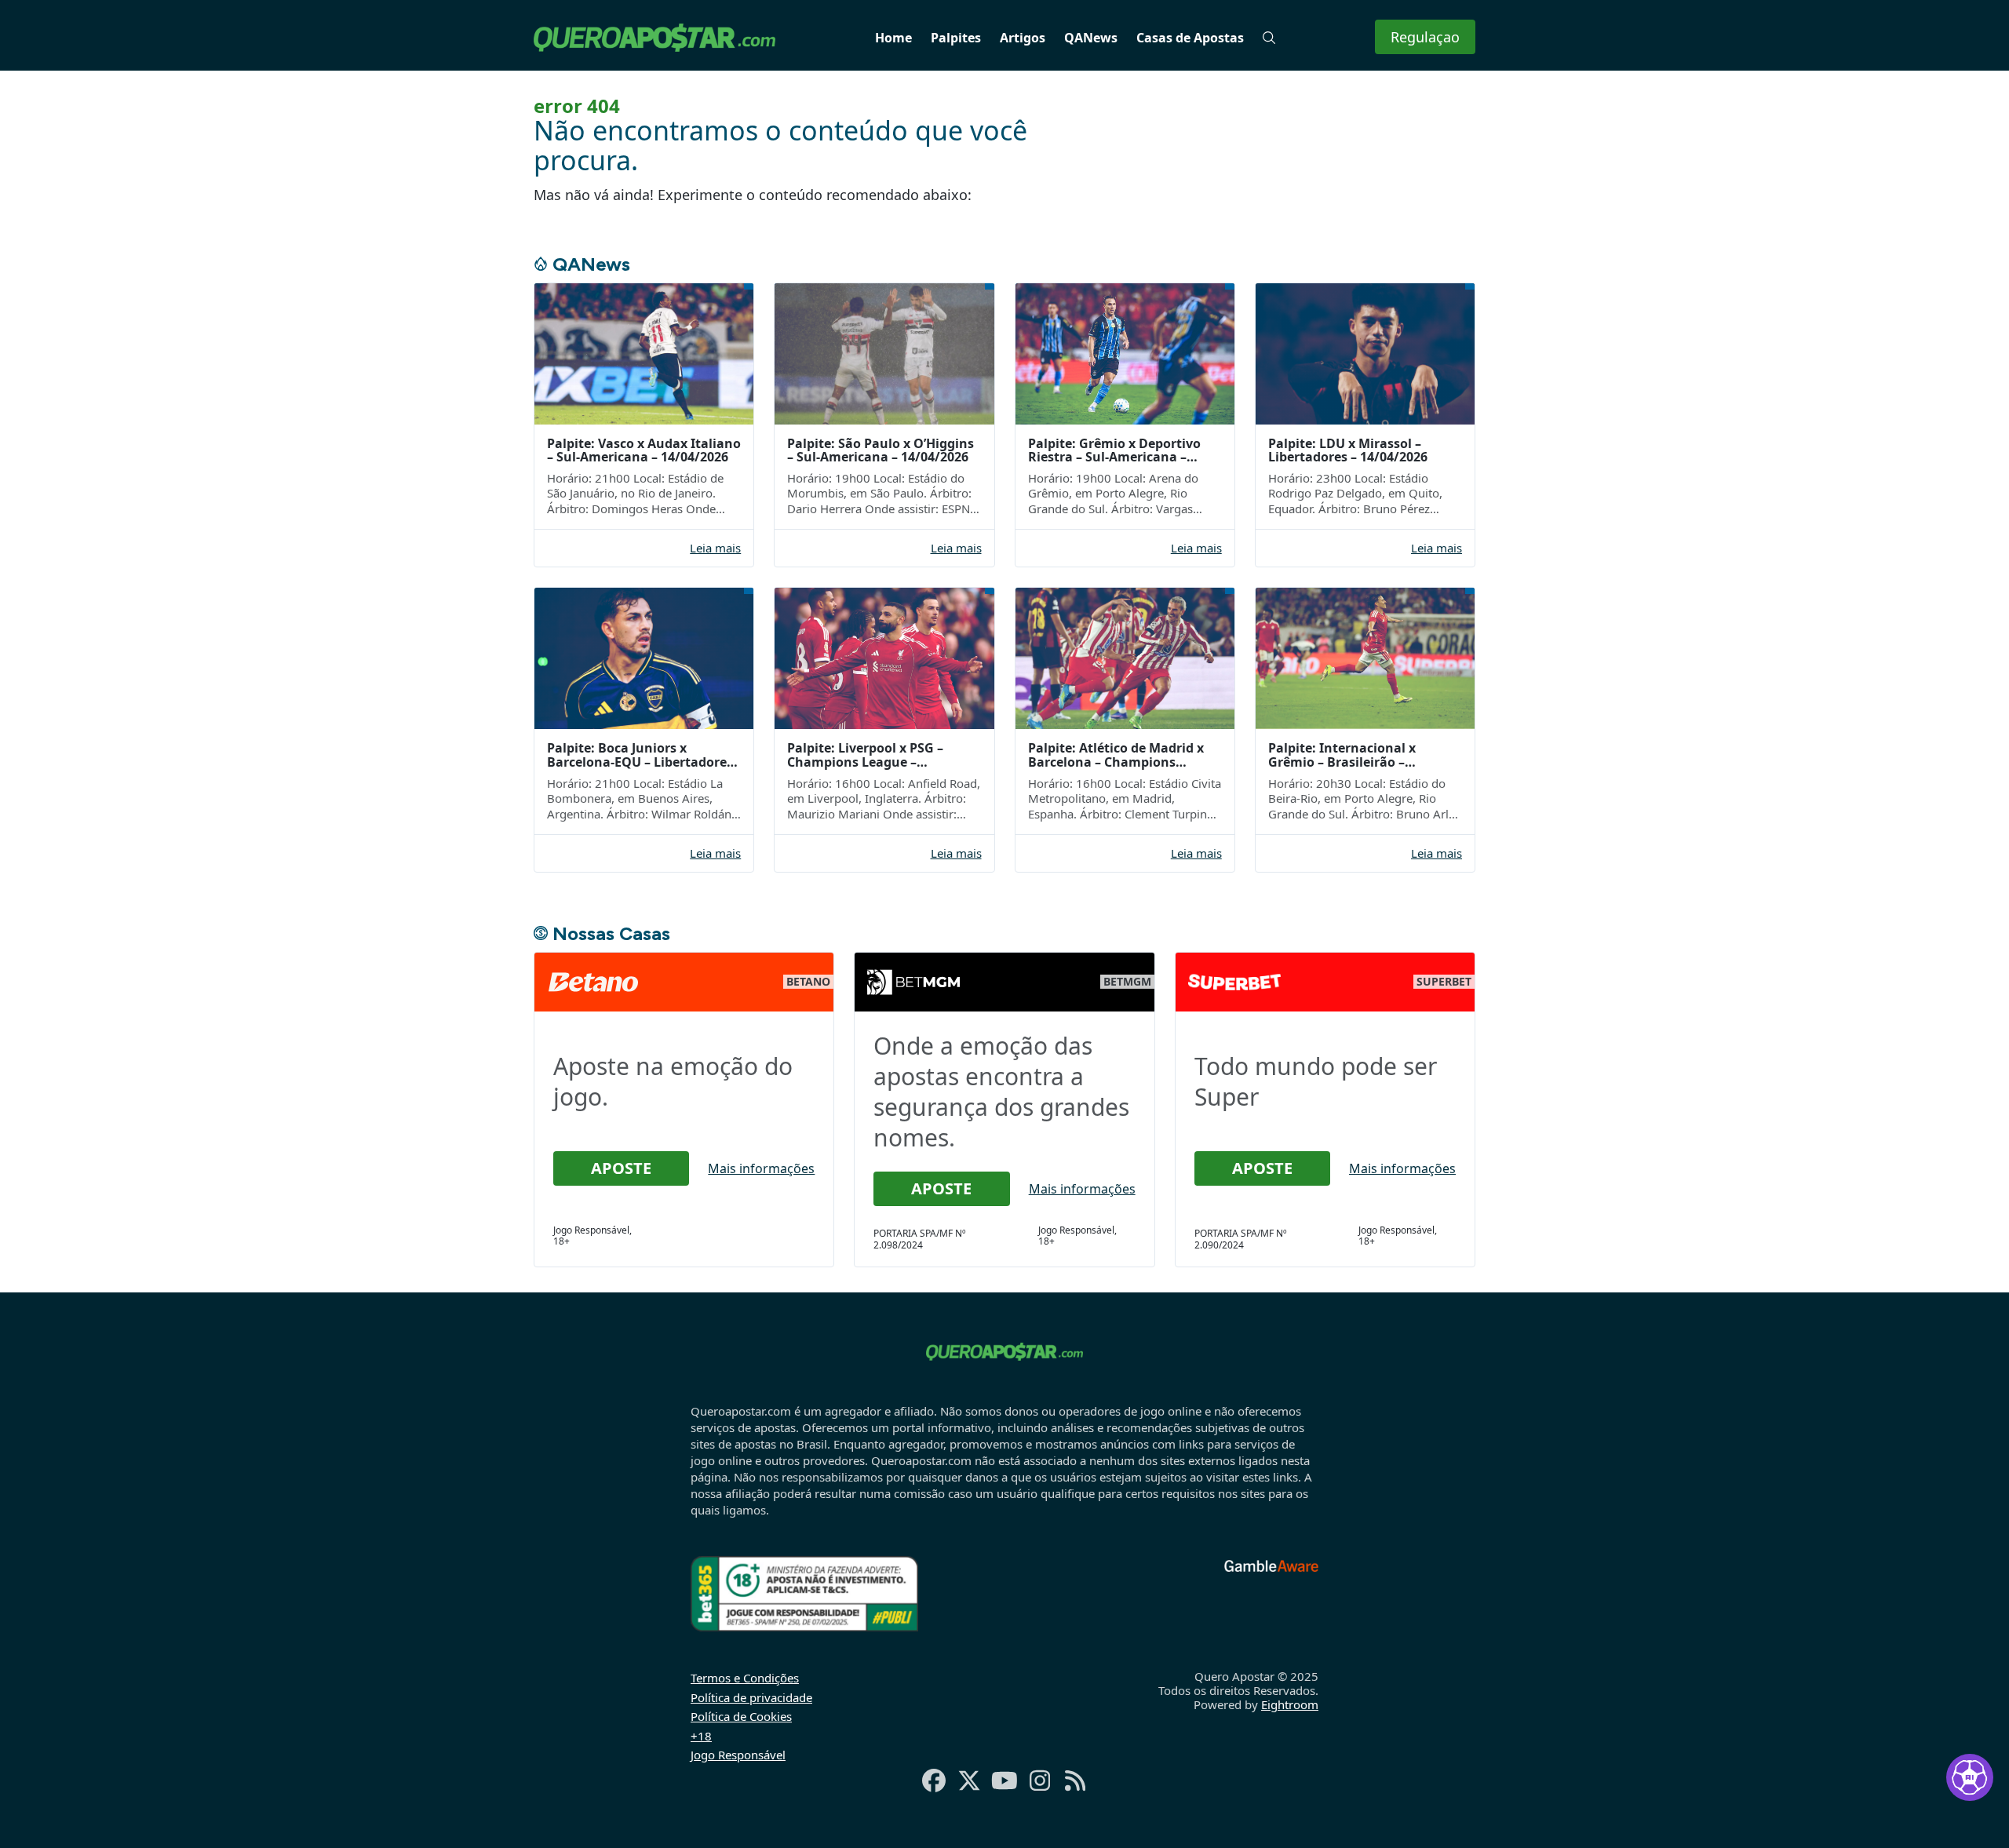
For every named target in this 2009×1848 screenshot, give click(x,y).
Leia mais (715, 548)
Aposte (621, 1168)
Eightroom (1290, 1704)
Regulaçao (1425, 37)
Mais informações (761, 1168)
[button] (1269, 38)
